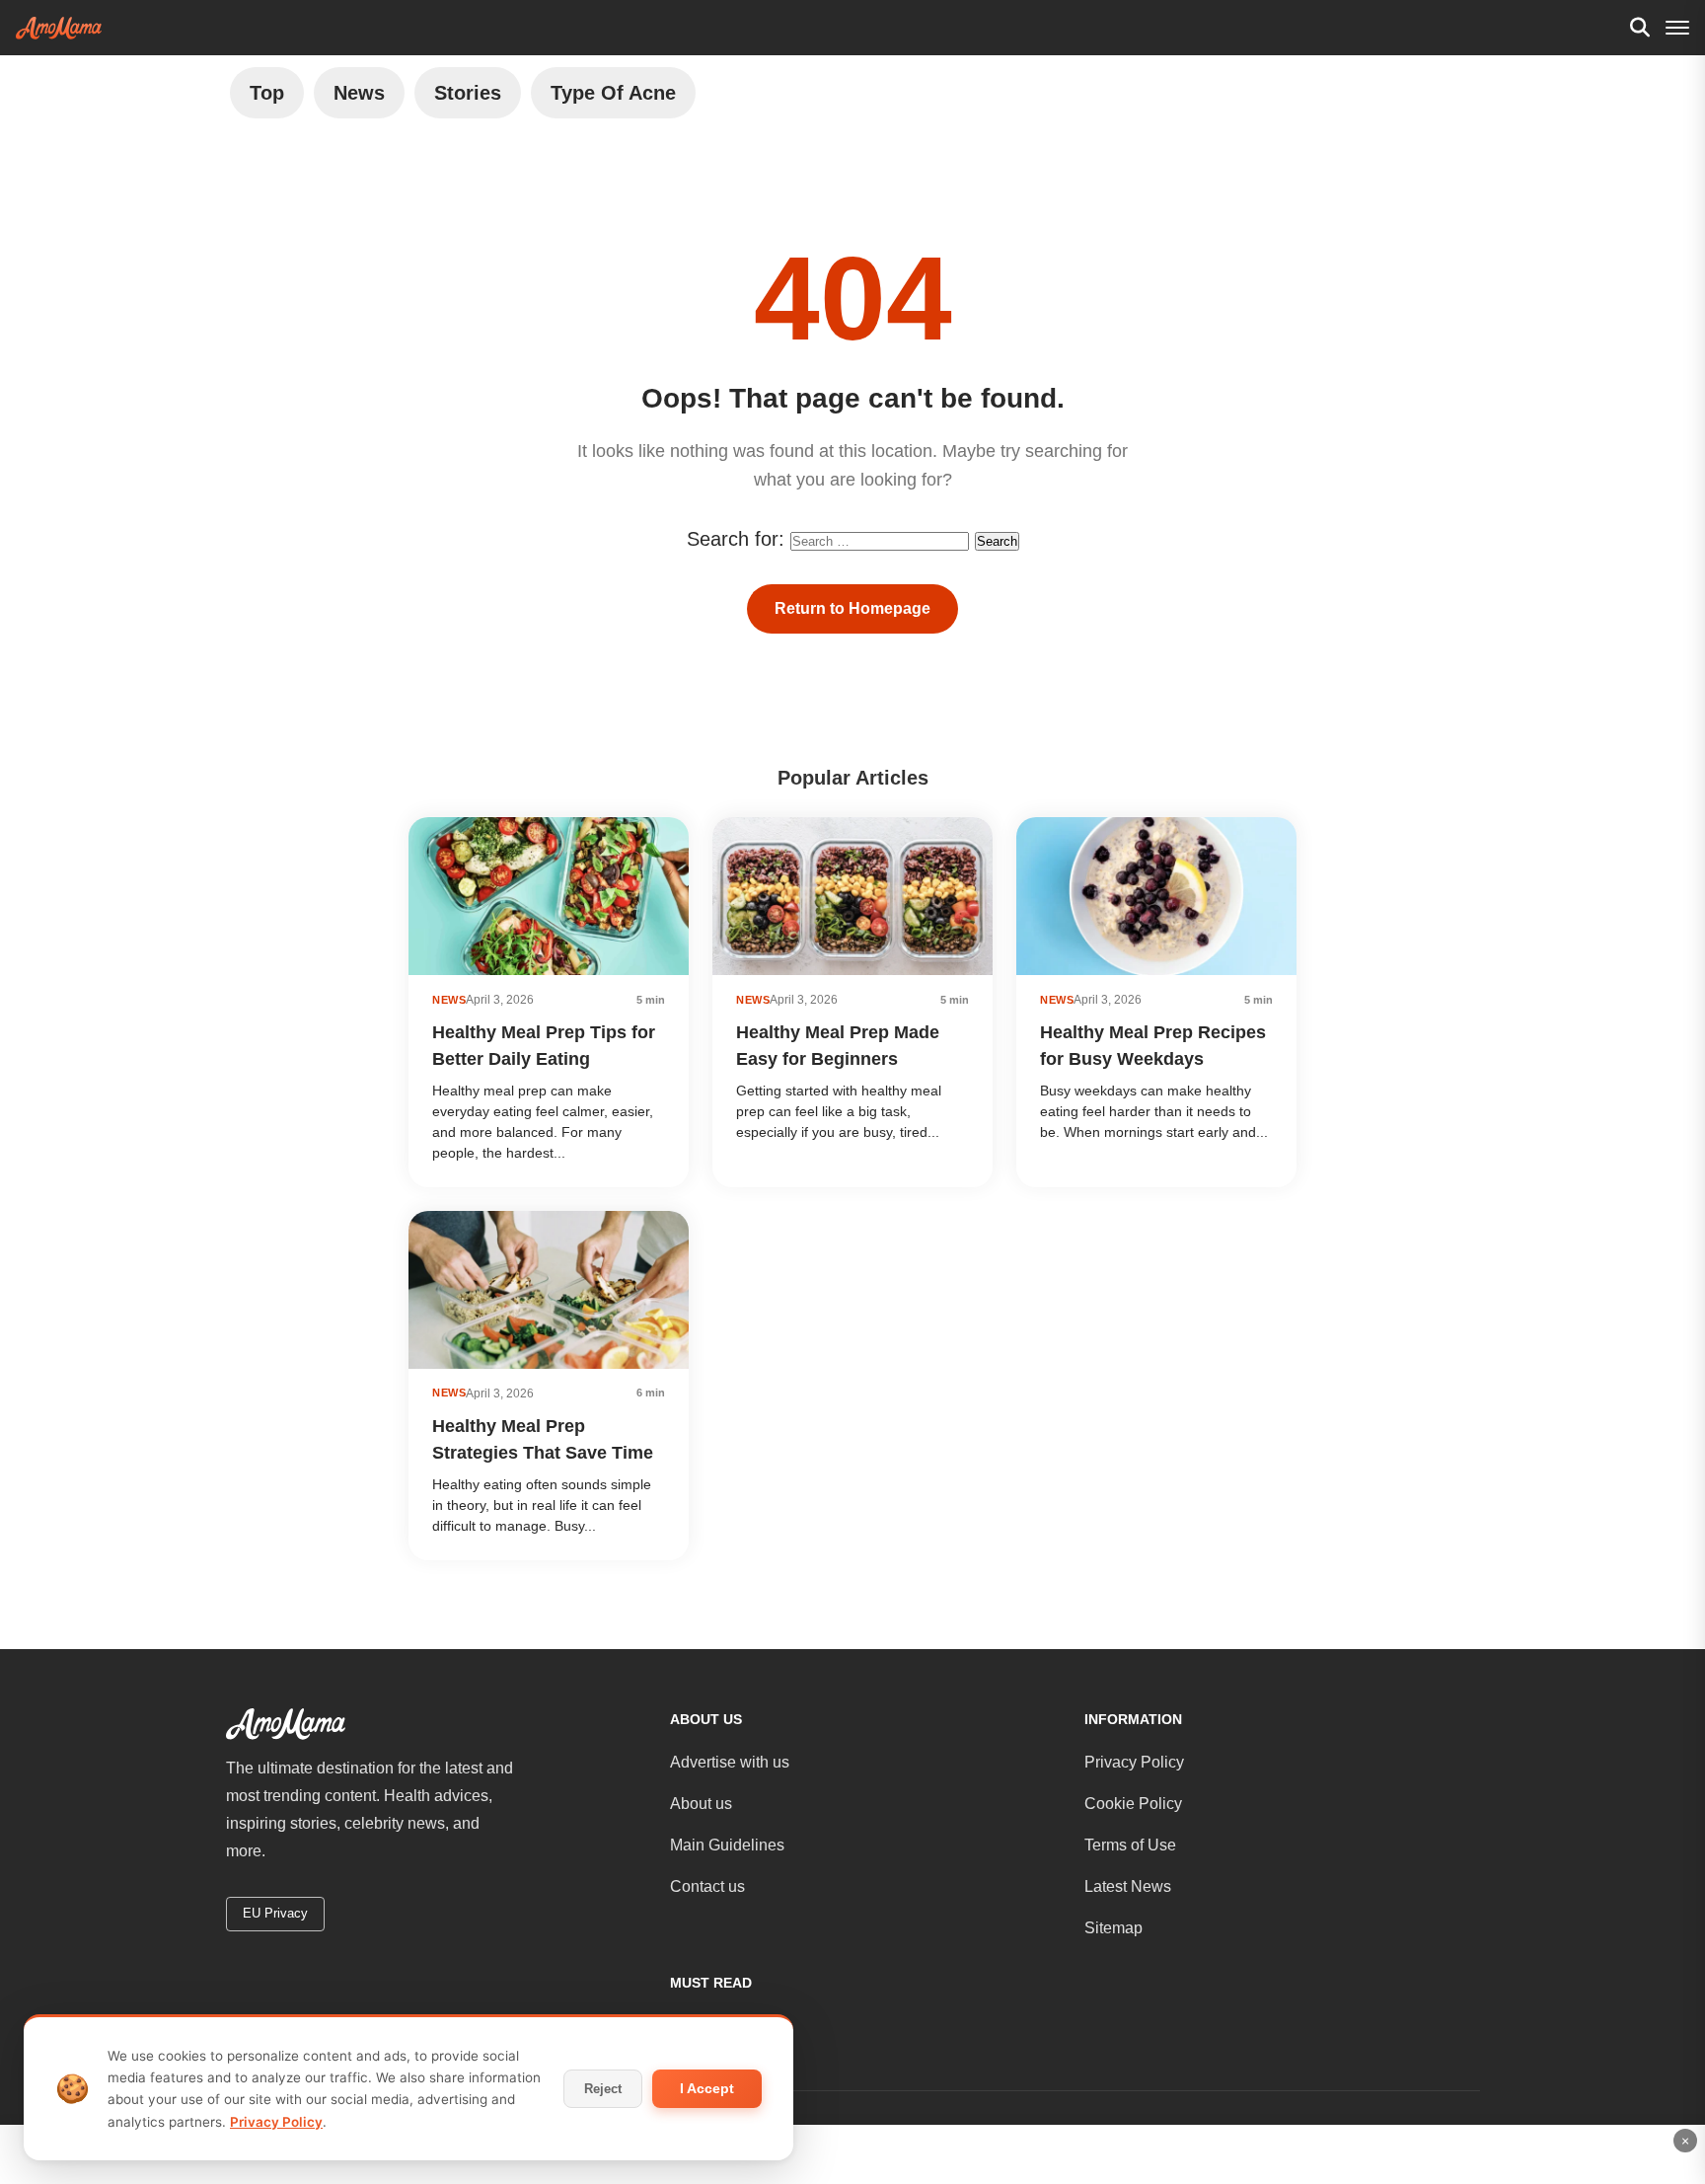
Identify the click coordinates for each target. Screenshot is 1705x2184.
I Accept (707, 2088)
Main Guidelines (727, 1845)
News (359, 93)
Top (267, 93)
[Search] (1640, 28)
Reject (603, 2089)
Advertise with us (730, 1762)
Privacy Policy (1134, 1762)
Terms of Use (1130, 1845)
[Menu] (1677, 28)
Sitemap (1113, 1928)
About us (701, 1804)
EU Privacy (275, 1913)
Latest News (1128, 1886)
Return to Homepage (852, 608)
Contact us (707, 1886)
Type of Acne (613, 93)
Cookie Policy (1133, 1804)
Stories (468, 93)
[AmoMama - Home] (59, 28)
